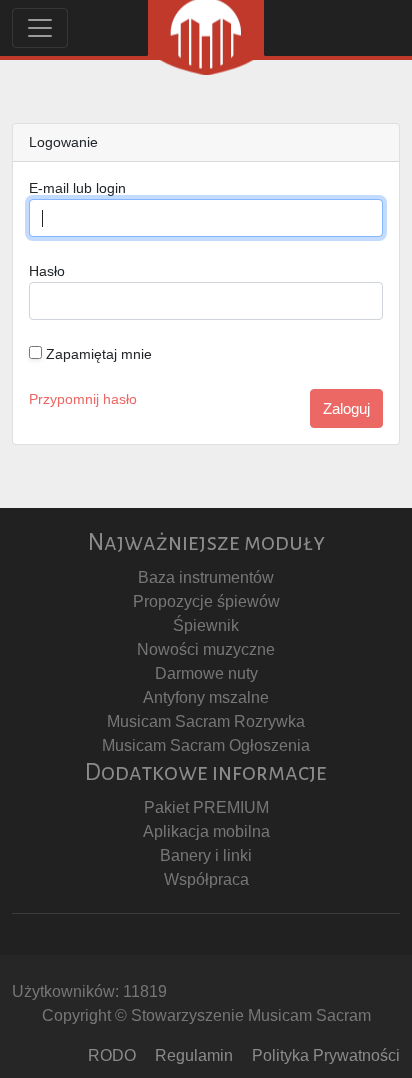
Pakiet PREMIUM (206, 807)
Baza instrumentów (206, 577)
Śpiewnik (206, 625)
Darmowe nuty (206, 673)
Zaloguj (346, 408)
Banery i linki (206, 855)
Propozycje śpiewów (206, 601)
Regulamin (194, 1055)
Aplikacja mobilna (206, 831)
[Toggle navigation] (40, 28)
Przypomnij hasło (83, 399)
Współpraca (206, 879)
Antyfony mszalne (206, 697)
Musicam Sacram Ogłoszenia (206, 745)
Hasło (47, 271)
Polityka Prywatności (326, 1055)
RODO (112, 1055)
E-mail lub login (77, 188)
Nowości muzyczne (206, 649)
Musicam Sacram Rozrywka (206, 721)
